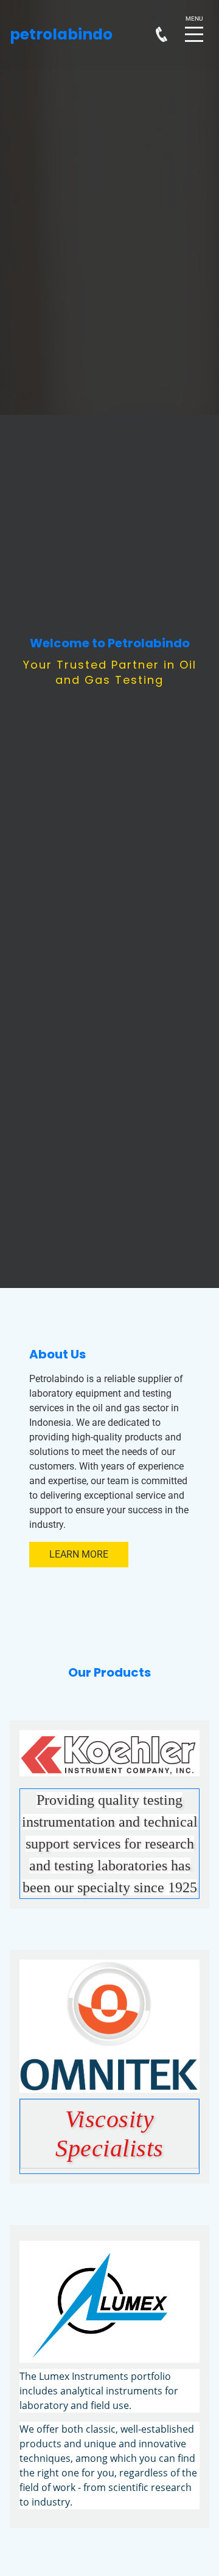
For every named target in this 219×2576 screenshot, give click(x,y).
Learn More (79, 1554)
